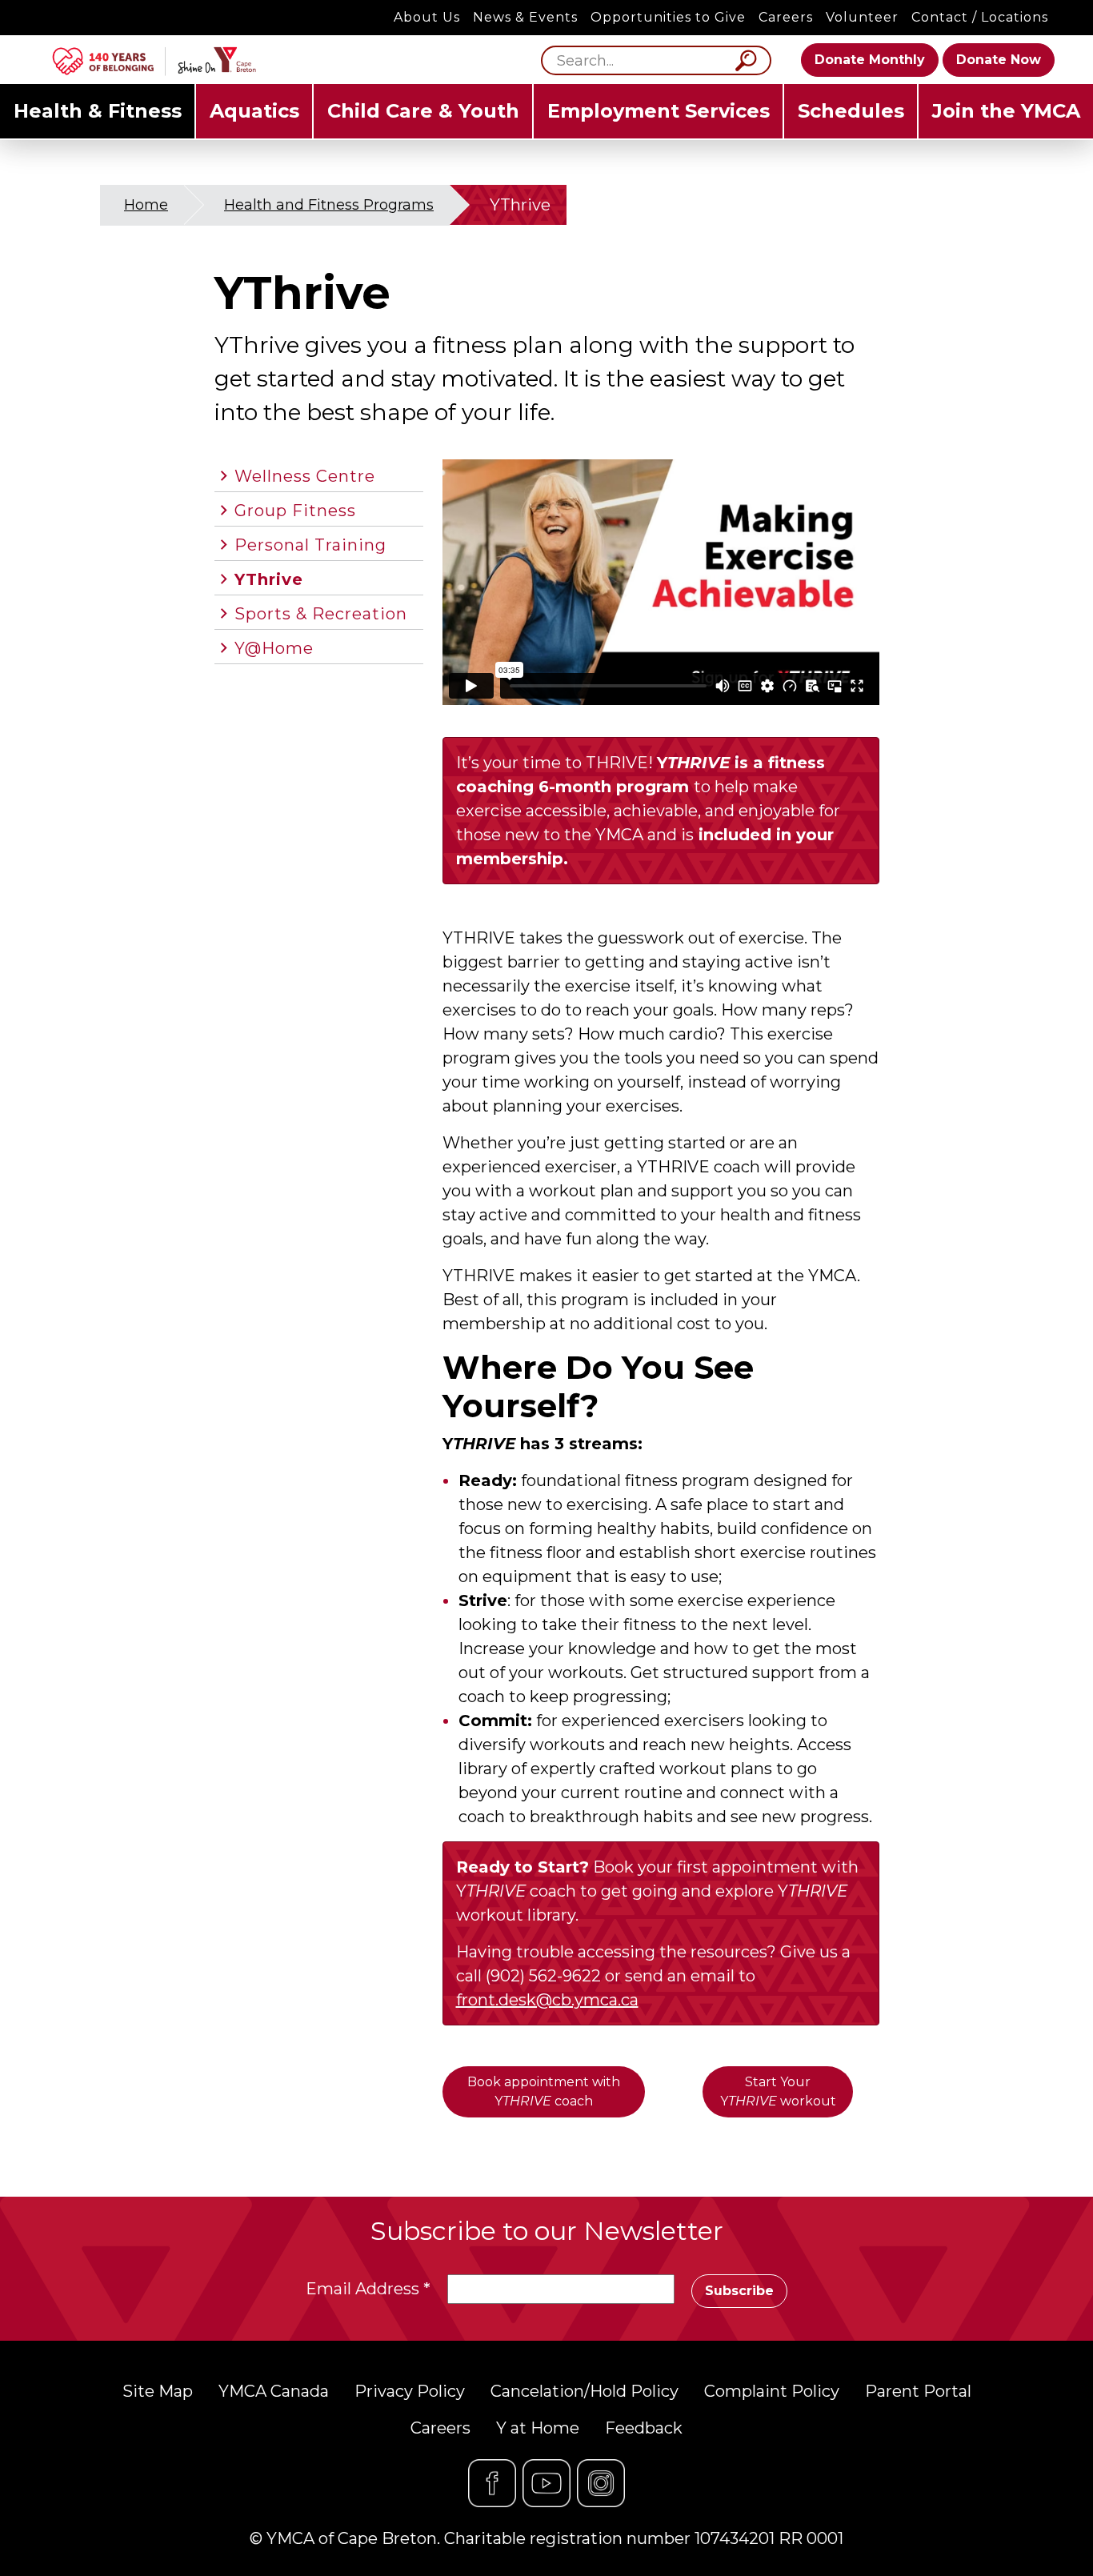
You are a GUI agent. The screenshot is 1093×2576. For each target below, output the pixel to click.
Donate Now (999, 60)
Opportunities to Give (668, 17)
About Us (427, 17)
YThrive (269, 579)
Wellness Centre (305, 476)
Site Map (158, 2391)
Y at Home (538, 2428)
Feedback (644, 2428)
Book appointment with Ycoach (544, 2091)
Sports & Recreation (321, 614)
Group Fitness (295, 511)
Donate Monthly (870, 60)
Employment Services (659, 111)
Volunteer (862, 17)
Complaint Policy (772, 2391)
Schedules (851, 111)
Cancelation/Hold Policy (585, 2391)
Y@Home (274, 648)
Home (146, 205)
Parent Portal (918, 2391)
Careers (786, 17)
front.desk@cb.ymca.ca (547, 2000)
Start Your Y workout (778, 2091)
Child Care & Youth (423, 111)
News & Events (525, 17)
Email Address (368, 2289)
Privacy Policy (410, 2391)
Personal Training (310, 545)
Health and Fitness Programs (329, 205)
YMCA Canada (274, 2391)
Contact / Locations (980, 17)
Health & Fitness (98, 111)
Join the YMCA (1006, 111)
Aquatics (254, 111)
